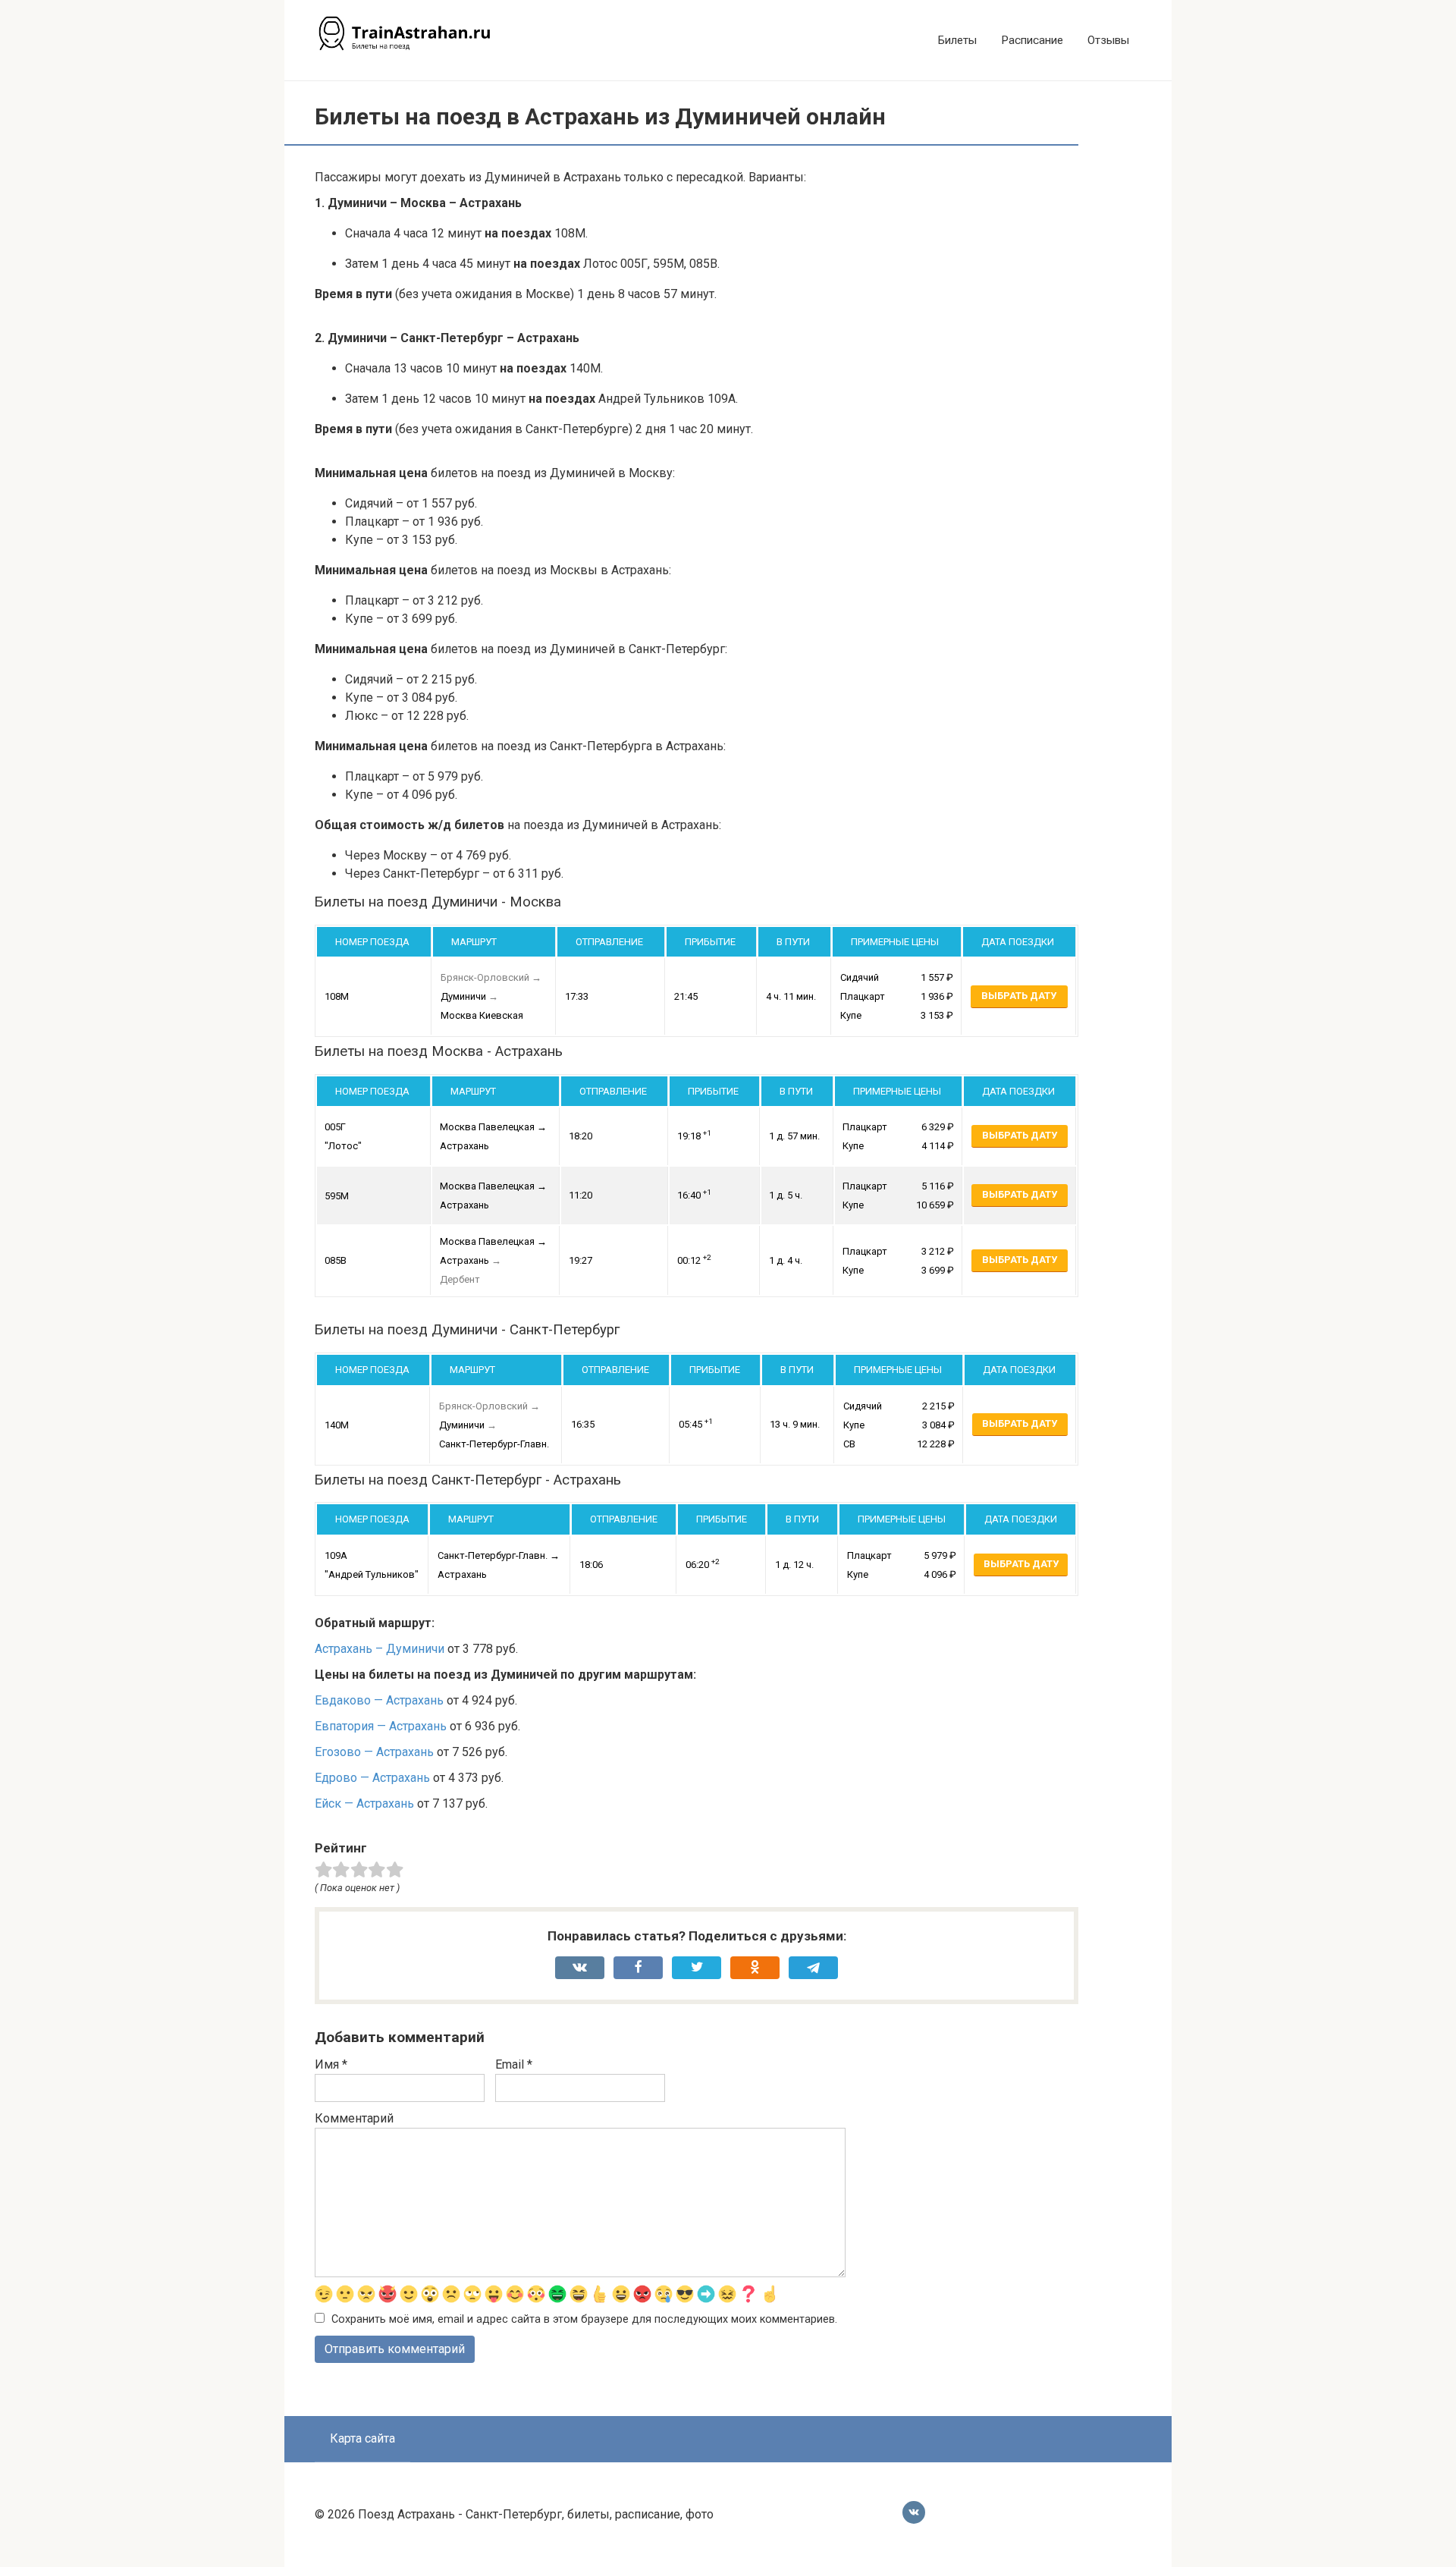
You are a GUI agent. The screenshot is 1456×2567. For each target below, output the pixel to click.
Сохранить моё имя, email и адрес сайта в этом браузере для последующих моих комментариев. (584, 2319)
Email (514, 2064)
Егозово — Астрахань (374, 1752)
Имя (331, 2064)
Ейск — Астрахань (364, 1803)
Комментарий (354, 2118)
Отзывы (1108, 40)
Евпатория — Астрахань (381, 1726)
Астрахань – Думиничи (380, 1649)
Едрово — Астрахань (372, 1778)
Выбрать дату (1019, 996)
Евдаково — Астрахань (379, 1700)
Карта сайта (362, 2438)
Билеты (957, 40)
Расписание (1032, 40)
